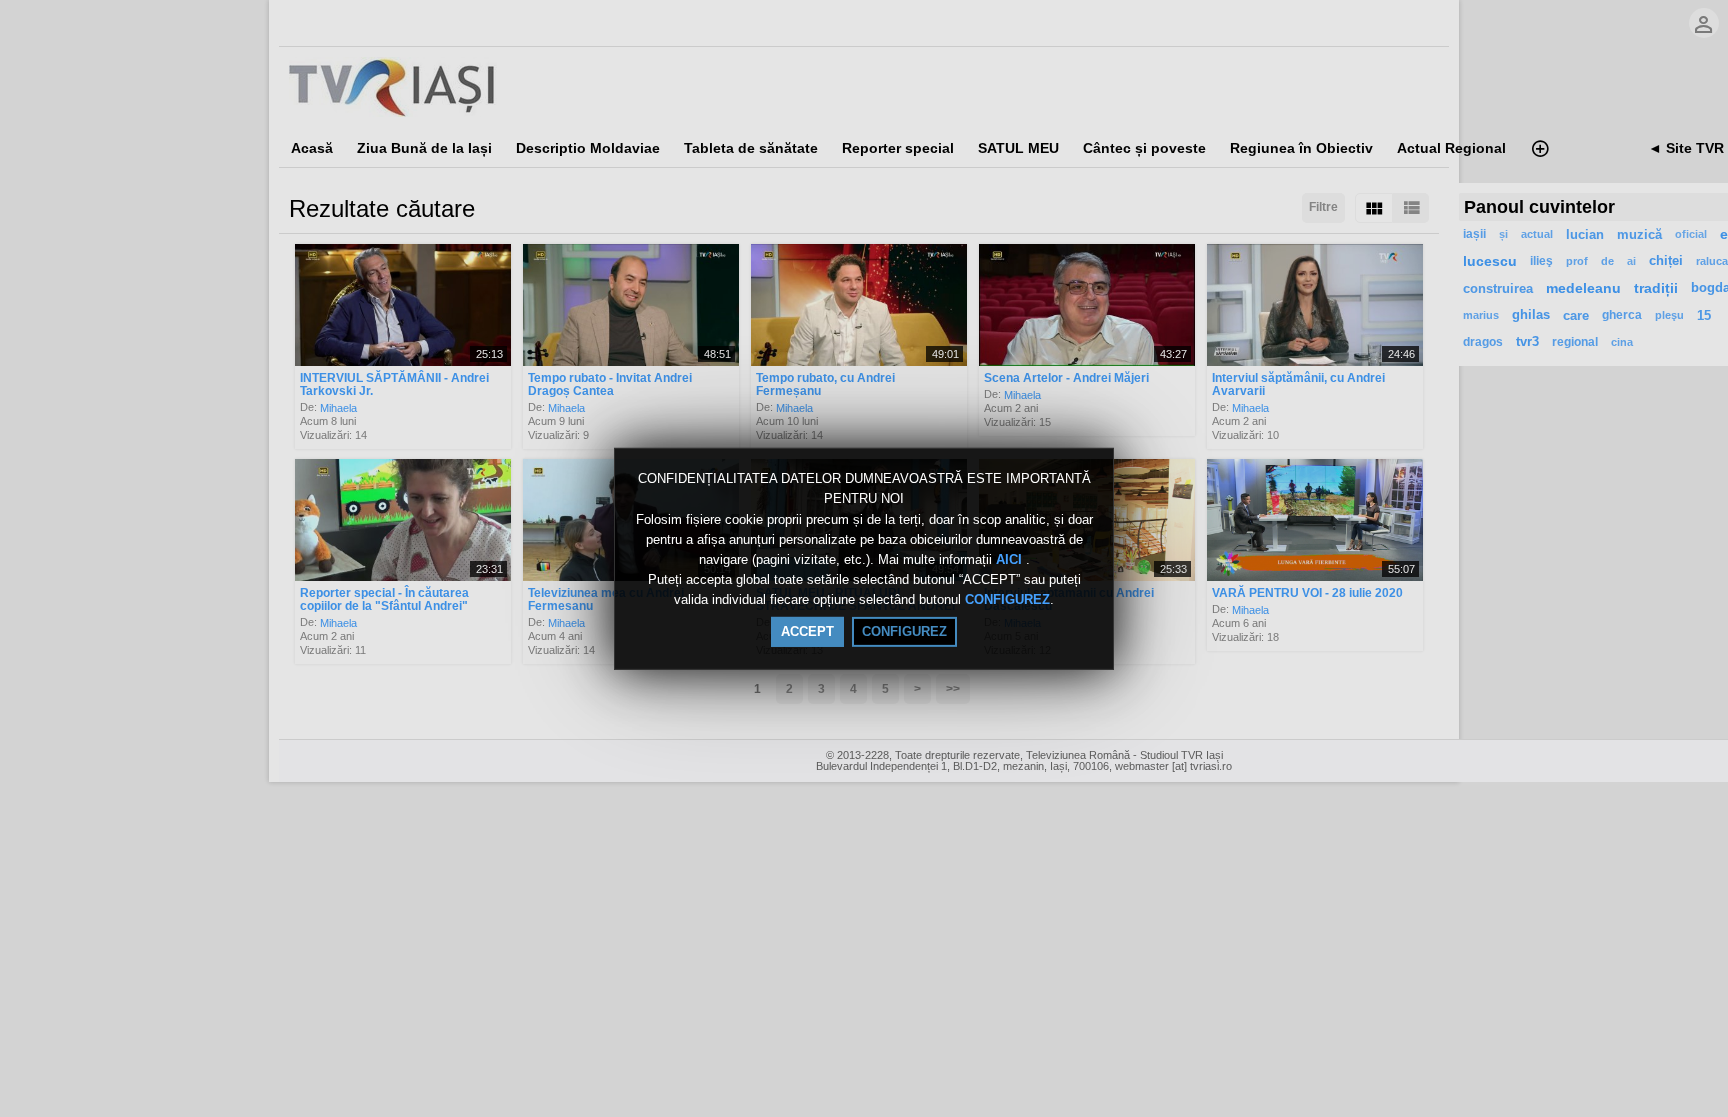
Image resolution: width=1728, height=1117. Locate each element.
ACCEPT (807, 631)
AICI (1011, 559)
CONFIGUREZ (1007, 600)
